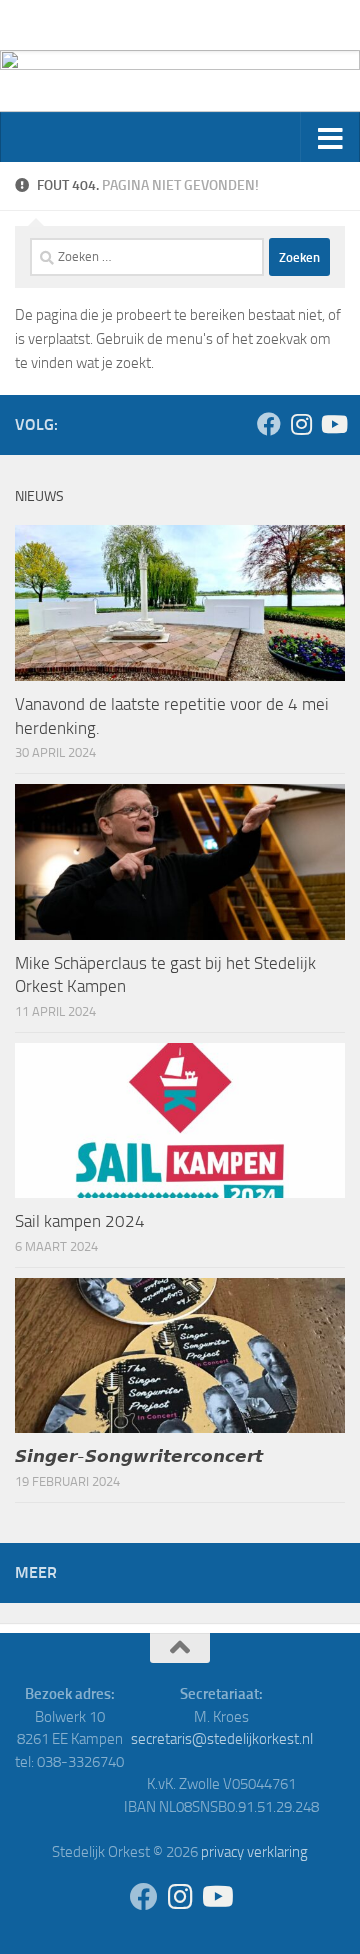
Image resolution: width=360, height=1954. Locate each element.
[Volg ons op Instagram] (301, 424)
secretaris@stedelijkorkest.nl (222, 1739)
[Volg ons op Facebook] (269, 424)
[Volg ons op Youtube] (333, 424)
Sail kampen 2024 (80, 1221)
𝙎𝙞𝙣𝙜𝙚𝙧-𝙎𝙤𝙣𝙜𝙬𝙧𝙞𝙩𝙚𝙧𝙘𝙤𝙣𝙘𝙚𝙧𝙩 (139, 1456)
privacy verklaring (254, 1852)
